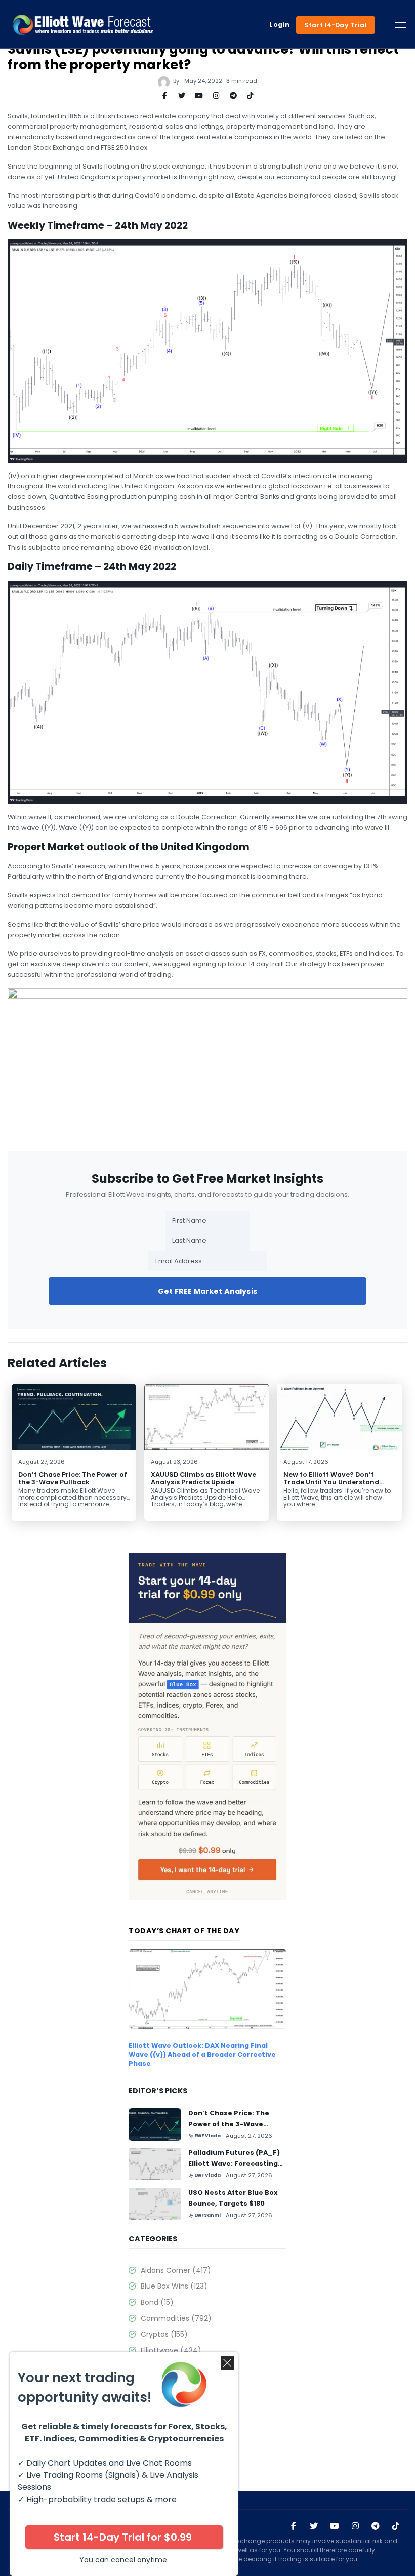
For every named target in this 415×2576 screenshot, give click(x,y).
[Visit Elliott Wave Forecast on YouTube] (335, 2526)
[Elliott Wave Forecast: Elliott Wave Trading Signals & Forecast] (83, 25)
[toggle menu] (401, 25)
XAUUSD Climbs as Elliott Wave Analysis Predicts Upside (203, 1478)
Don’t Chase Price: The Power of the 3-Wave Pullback (73, 1478)
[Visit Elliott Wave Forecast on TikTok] (396, 2526)
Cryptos (164, 2334)
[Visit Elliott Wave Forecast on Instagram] (355, 2526)
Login (279, 25)
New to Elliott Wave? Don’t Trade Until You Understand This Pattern (331, 1482)
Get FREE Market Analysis (207, 1291)
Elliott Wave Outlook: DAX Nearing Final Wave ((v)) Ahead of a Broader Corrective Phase (202, 2054)
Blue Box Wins (174, 2286)
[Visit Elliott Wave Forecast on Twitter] (314, 2526)
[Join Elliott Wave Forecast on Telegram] (376, 2526)
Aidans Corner (176, 2270)
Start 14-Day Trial (336, 25)
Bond (157, 2302)
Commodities (176, 2318)
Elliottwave (171, 2350)
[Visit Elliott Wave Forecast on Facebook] (294, 2526)
